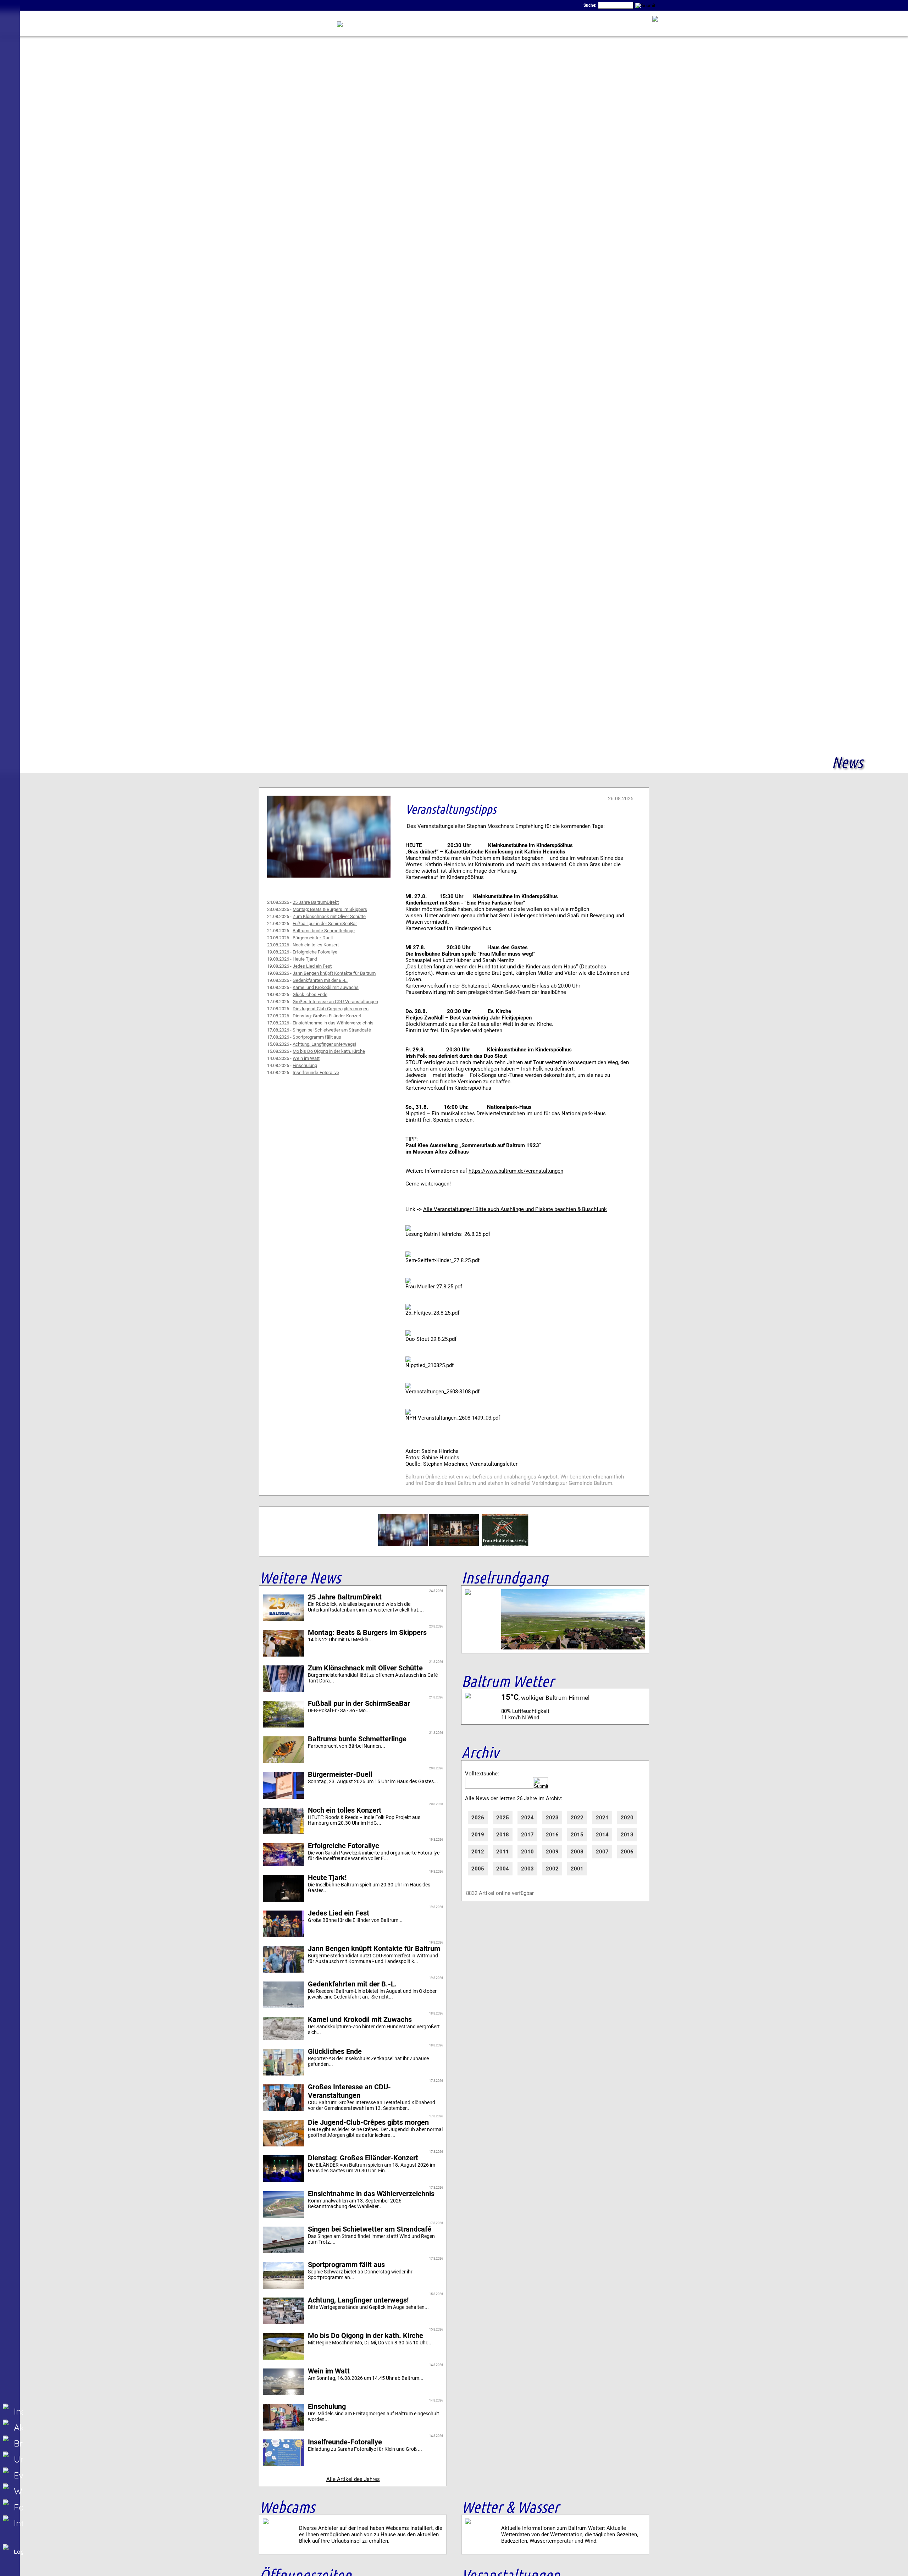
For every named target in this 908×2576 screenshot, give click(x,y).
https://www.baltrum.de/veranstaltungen (516, 1171)
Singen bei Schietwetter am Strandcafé (332, 1030)
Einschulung (305, 1065)
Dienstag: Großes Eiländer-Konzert (327, 1016)
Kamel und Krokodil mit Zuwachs (326, 987)
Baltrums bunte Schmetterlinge (324, 931)
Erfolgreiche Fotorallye (315, 952)
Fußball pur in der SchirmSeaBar (325, 924)
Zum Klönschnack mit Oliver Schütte (329, 916)
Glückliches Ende (310, 994)
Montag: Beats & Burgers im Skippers (330, 909)
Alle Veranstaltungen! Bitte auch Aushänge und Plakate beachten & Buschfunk (515, 1209)
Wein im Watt (306, 1058)
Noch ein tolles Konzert (316, 945)
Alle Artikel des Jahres (353, 2479)
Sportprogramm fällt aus (317, 1037)
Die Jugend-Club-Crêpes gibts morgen (331, 1009)
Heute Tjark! (305, 959)
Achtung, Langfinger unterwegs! (324, 1044)
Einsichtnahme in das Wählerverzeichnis (333, 1023)
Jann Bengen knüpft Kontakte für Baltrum (334, 973)
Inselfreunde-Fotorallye (316, 1073)
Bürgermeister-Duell (313, 938)
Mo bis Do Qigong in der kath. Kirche (329, 1051)
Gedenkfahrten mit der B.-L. (320, 980)
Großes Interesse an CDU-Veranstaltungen (335, 1002)
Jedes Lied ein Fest (312, 966)
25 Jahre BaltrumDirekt (316, 902)
